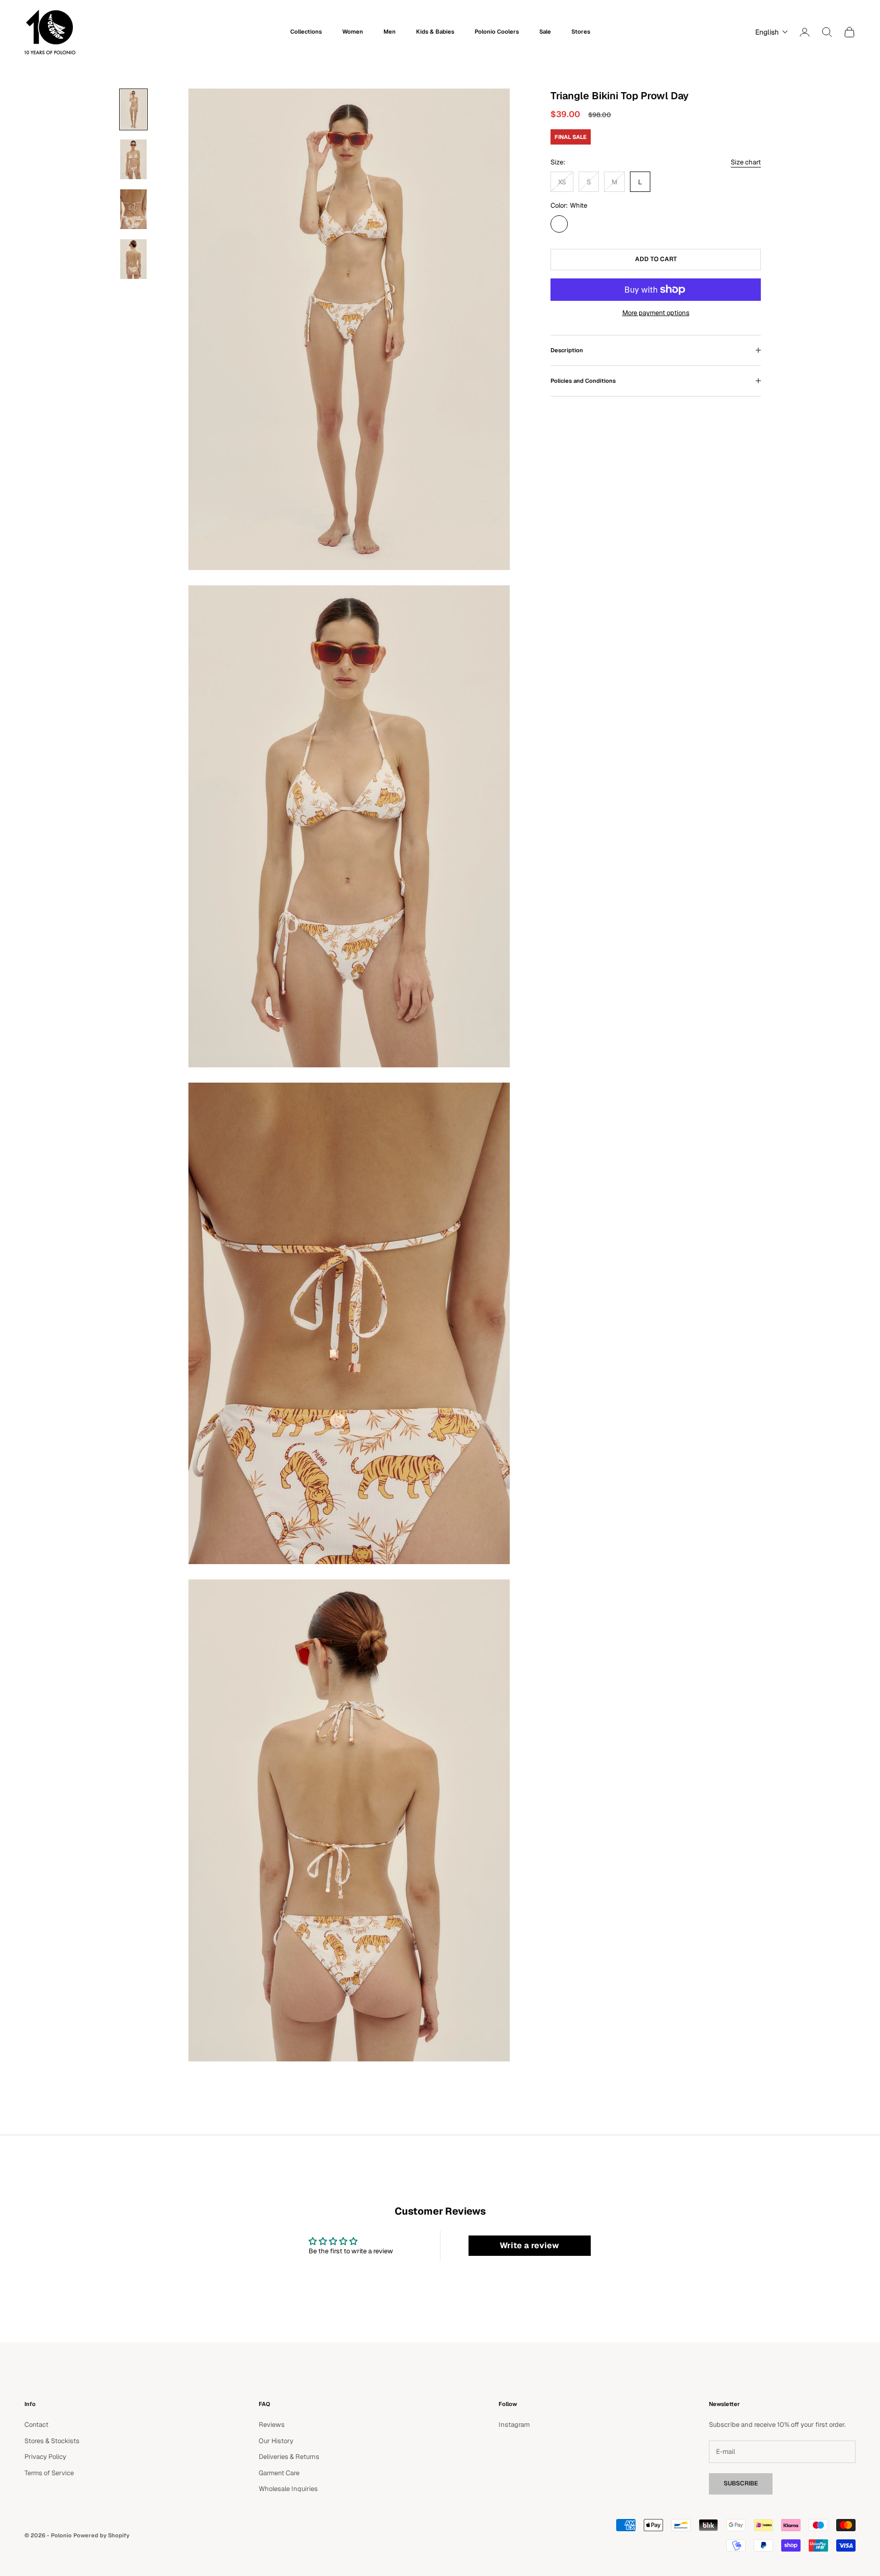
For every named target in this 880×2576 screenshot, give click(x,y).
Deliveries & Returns (289, 2457)
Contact (36, 2425)
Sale (545, 32)
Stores (581, 32)
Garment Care (279, 2473)
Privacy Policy (45, 2457)
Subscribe (741, 2483)
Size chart (746, 162)
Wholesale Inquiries (288, 2489)
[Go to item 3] (133, 209)
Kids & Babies (435, 32)
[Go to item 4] (133, 259)
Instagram (514, 2425)
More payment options (656, 313)
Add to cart (656, 259)
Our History (276, 2441)
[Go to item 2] (133, 159)
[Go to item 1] (133, 109)
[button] (769, 32)
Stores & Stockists (52, 2441)
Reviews (272, 2425)
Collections (306, 32)
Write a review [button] (529, 2245)
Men (390, 32)
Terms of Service (49, 2473)
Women (353, 32)
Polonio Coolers (497, 32)
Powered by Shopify (101, 2535)
